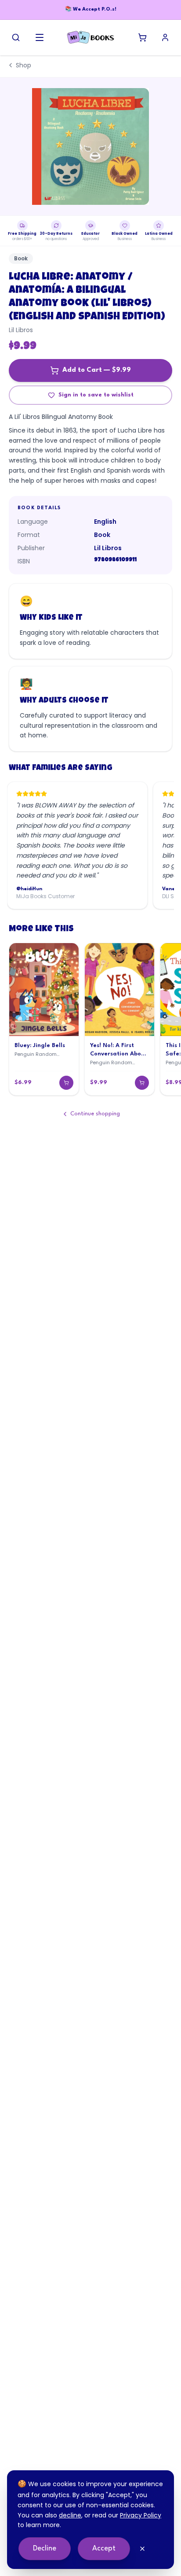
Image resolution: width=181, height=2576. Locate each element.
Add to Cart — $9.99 (97, 370)
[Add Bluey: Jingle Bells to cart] (66, 1083)
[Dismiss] (142, 2549)
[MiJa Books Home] (90, 37)
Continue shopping (95, 1114)
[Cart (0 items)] (142, 37)
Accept (104, 2548)
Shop (24, 65)
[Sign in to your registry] (165, 37)
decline (70, 2515)
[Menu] (40, 37)
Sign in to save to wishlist (96, 395)
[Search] (16, 37)
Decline (45, 2548)
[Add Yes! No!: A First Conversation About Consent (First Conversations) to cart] (142, 1083)
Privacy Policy (141, 2515)
